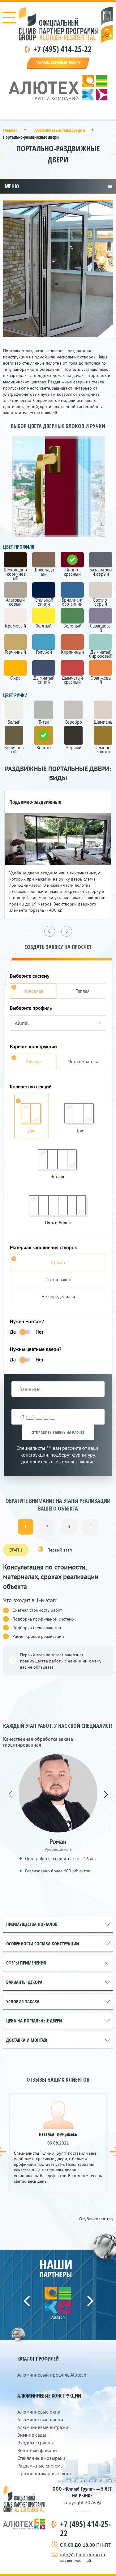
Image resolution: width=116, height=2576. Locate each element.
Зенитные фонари (37, 2450)
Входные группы (36, 2443)
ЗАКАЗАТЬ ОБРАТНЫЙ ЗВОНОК (58, 63)
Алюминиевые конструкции (60, 130)
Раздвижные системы (41, 2466)
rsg (110, 2219)
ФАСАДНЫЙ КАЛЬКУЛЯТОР (107, 16)
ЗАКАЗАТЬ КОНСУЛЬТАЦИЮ (107, 34)
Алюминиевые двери (40, 2419)
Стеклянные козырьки (41, 2458)
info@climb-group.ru (83, 2554)
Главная (10, 130)
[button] (10, 1771)
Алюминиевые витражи (43, 2427)
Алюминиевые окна (39, 2412)
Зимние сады (32, 2435)
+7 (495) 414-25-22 (62, 49)
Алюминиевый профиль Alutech (52, 2375)
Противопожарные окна (44, 2473)
